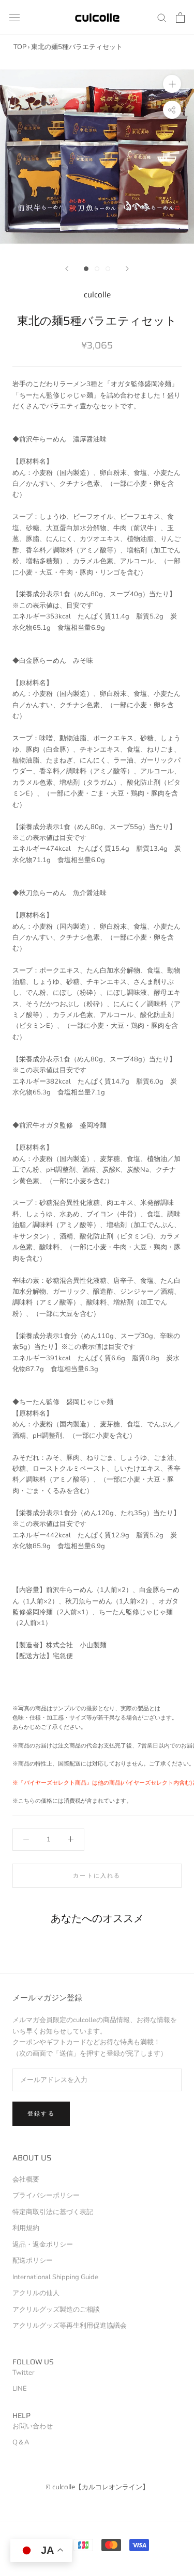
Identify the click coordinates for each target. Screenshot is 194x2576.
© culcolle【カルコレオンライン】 (97, 2487)
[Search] (162, 17)
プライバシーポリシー (46, 2196)
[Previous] (67, 269)
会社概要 (26, 2180)
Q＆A (21, 2442)
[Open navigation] (14, 18)
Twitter (24, 2373)
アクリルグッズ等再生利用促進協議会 (70, 2326)
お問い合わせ (33, 2426)
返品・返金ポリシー (43, 2245)
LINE (20, 2389)
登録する (41, 2114)
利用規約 (26, 2228)
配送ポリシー (33, 2261)
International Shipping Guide (55, 2277)
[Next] (127, 269)
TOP (20, 47)
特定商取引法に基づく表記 (53, 2212)
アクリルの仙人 (36, 2293)
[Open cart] (180, 18)
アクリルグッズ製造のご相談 (56, 2310)
